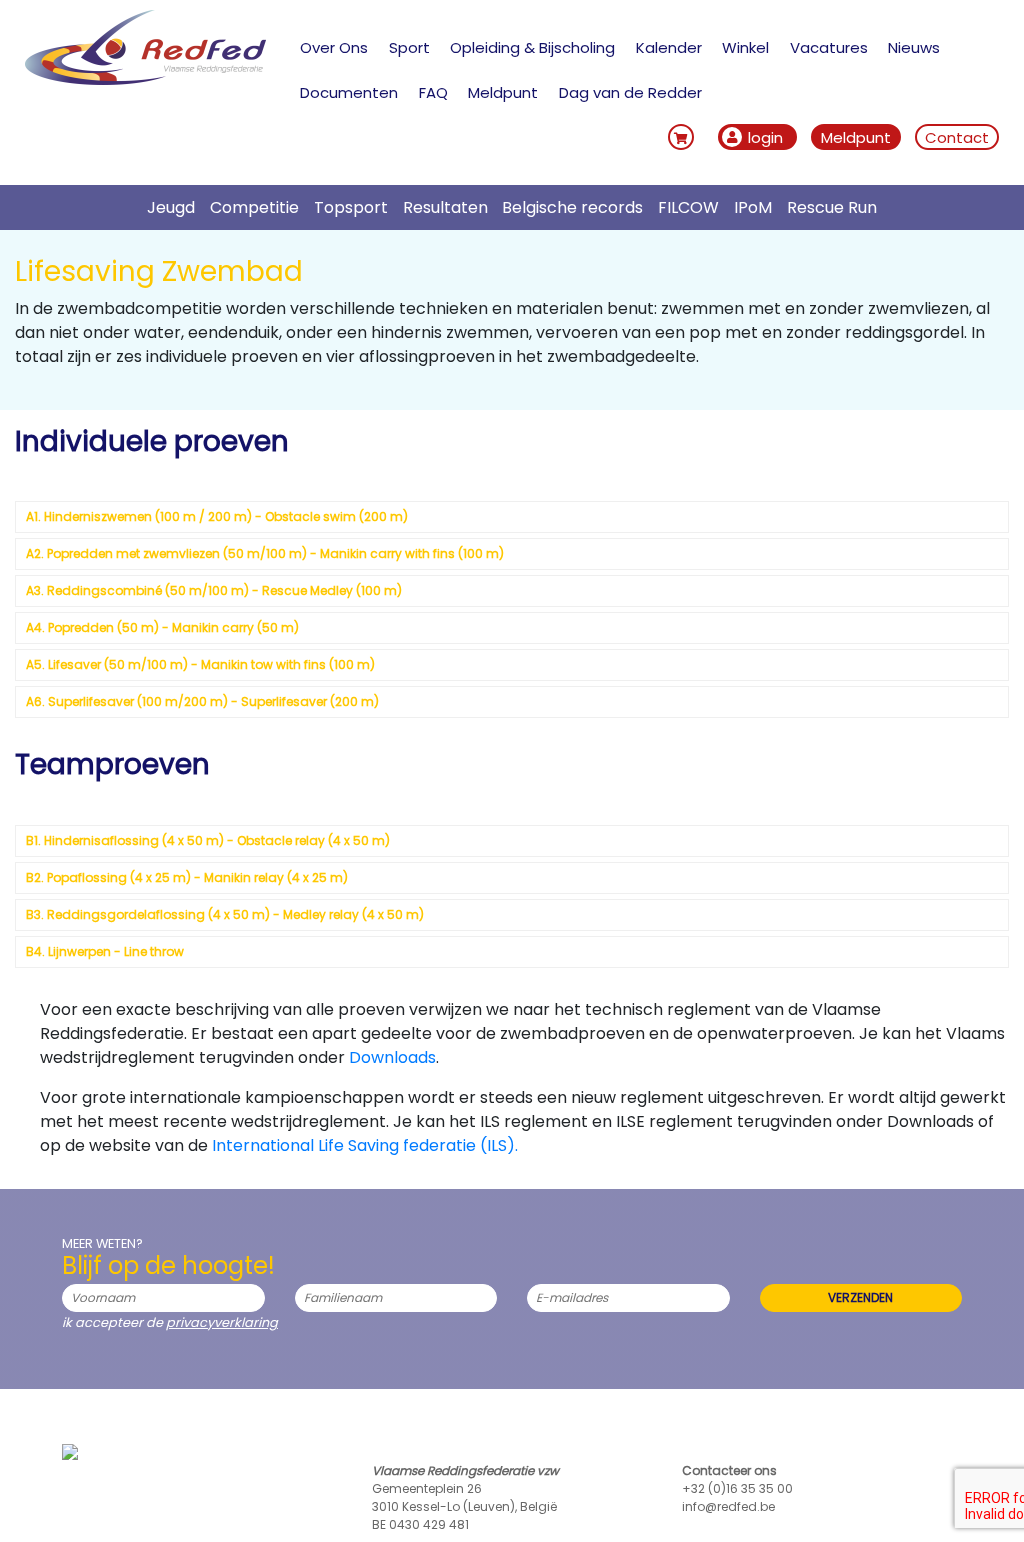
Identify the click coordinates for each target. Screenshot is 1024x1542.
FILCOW (688, 207)
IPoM (753, 207)
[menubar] (649, 70)
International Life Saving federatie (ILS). (365, 1145)
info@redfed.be (728, 1506)
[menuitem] (334, 47)
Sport (409, 47)
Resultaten (445, 207)
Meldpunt (503, 92)
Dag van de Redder (630, 92)
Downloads (392, 1057)
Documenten (349, 92)
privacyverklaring (222, 1322)
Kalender (669, 47)
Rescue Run (832, 207)
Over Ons (334, 47)
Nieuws (914, 47)
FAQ (433, 92)
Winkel (745, 47)
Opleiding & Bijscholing (532, 47)
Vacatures (829, 47)
